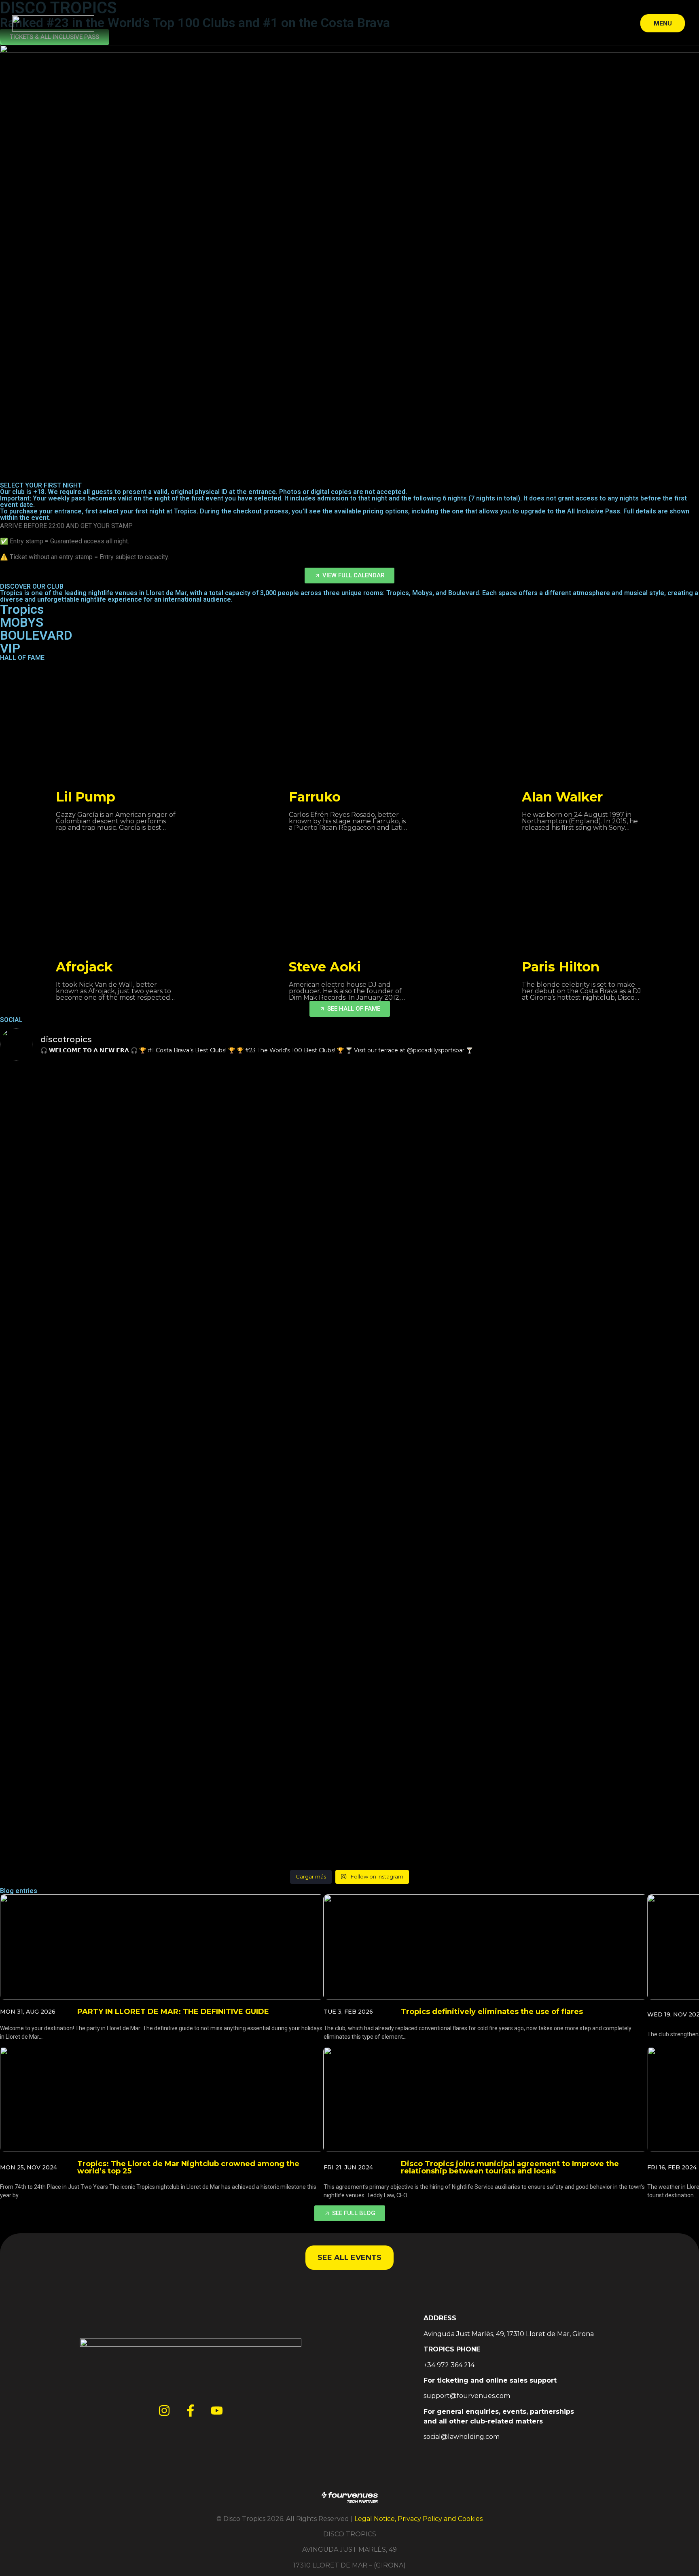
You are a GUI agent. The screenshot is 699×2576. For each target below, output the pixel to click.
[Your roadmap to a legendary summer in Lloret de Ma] (86, 1679)
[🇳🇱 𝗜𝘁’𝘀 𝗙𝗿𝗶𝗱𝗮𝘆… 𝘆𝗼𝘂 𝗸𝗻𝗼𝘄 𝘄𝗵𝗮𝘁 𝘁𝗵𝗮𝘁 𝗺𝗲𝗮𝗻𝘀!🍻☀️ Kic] (262, 1356)
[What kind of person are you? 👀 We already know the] (262, 1645)
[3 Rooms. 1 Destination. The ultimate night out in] (437, 1776)
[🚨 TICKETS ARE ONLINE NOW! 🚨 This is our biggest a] (86, 1573)
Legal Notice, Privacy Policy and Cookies (418, 2519)
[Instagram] (164, 2411)
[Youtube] (217, 2411)
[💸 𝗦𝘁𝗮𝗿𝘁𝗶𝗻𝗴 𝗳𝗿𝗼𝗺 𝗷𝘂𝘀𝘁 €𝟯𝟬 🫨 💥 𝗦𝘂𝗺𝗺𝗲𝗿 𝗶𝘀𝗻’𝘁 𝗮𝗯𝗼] (437, 1192)
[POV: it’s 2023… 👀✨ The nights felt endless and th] (86, 1761)
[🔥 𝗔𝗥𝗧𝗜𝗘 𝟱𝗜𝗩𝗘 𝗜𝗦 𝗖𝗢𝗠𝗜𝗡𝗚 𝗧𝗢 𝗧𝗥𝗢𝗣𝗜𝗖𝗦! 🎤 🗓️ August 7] (86, 1143)
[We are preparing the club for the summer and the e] (437, 1573)
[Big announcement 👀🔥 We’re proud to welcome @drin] (262, 1554)
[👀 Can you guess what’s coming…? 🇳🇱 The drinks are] (86, 1361)
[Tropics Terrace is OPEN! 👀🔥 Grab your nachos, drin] (437, 1645)
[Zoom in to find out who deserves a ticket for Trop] (262, 1785)
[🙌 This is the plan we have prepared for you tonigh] (262, 1143)
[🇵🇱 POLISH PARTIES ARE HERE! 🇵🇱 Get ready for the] (437, 1365)
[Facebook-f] (191, 2411)
